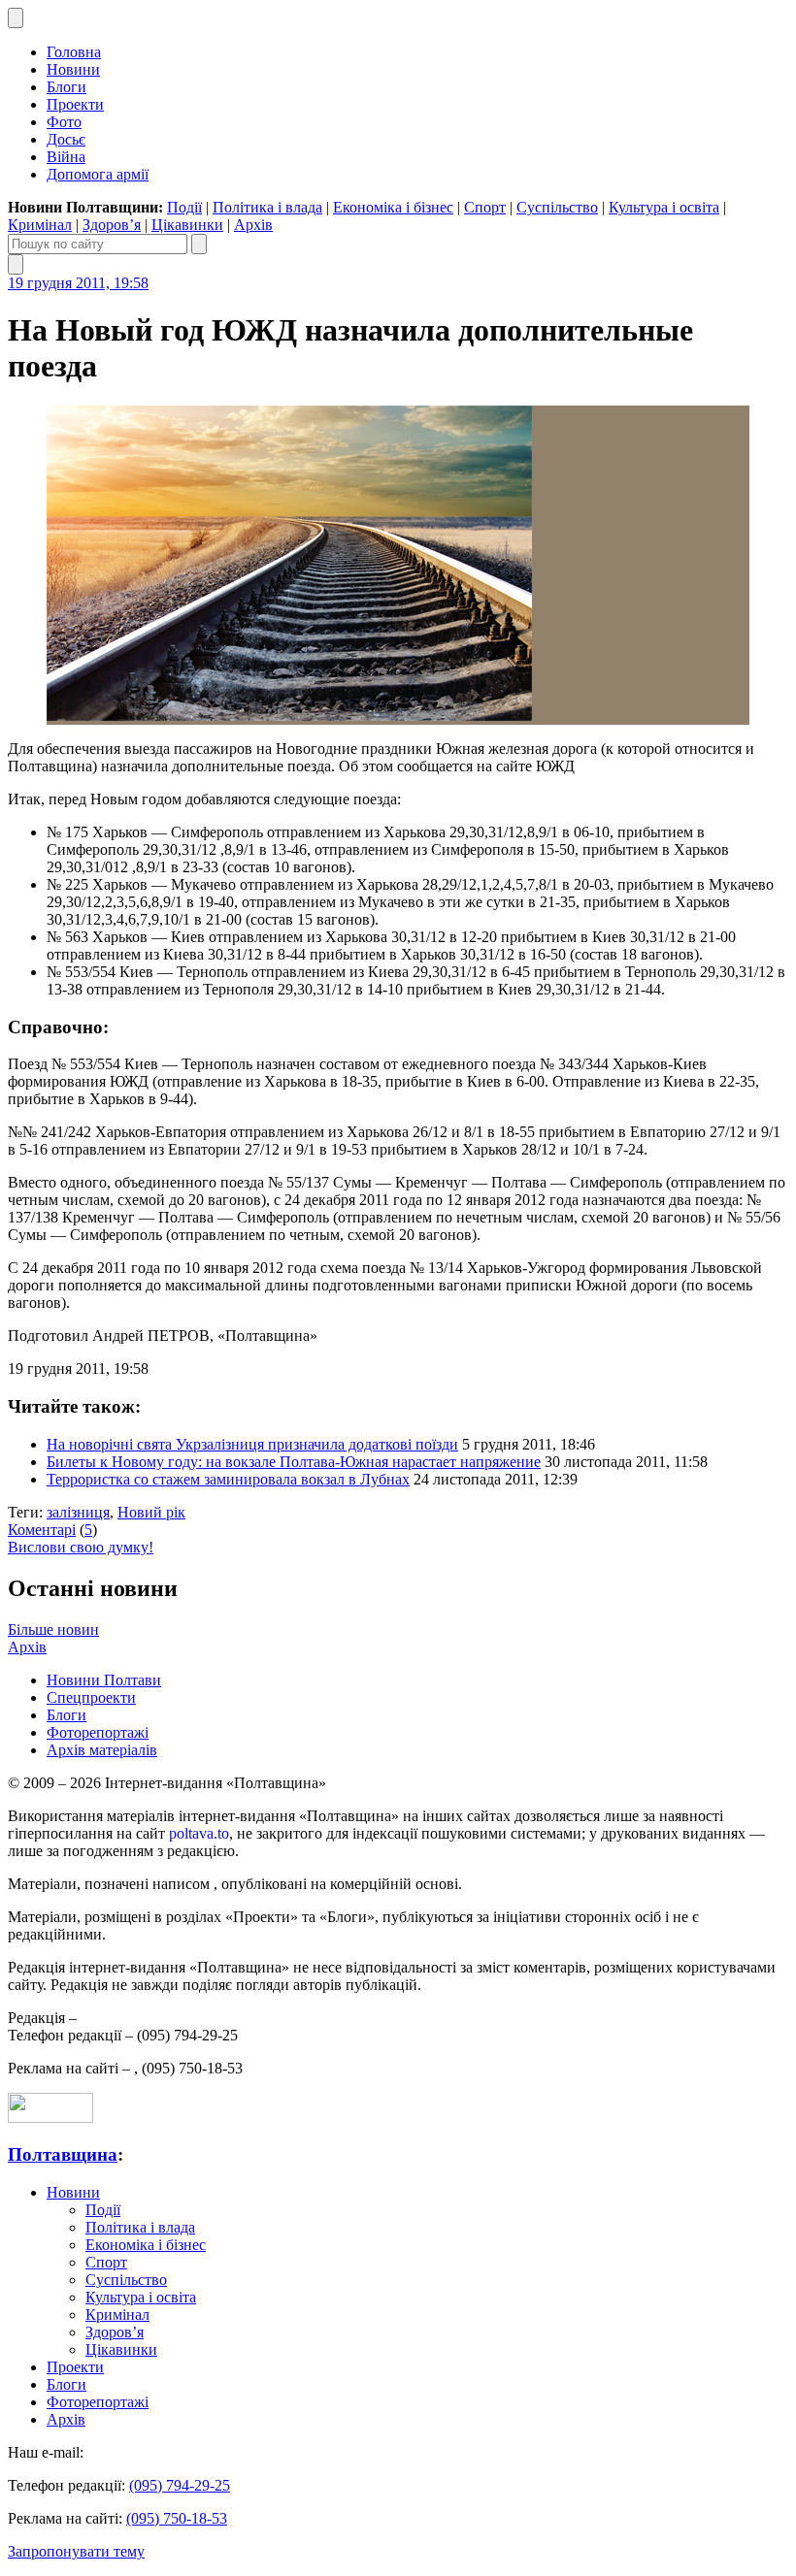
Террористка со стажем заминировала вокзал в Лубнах (228, 1479)
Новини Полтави (104, 1680)
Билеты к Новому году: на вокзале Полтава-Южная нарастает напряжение (294, 1462)
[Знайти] (199, 244)
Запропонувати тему (76, 2551)
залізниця (78, 1512)
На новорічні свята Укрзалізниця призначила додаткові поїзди (252, 1444)
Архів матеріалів (102, 1750)
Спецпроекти (91, 1697)
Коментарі (42, 1530)
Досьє (66, 139)
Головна (74, 52)
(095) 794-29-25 (180, 2485)
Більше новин (53, 1630)
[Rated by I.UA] (50, 2118)
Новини (73, 69)
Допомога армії (98, 174)
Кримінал (40, 225)
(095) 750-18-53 (177, 2518)
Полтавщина (63, 2154)
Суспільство (557, 207)
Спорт (485, 207)
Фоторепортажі (98, 1732)
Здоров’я (112, 225)
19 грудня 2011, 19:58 (78, 283)
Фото (64, 122)
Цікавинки (187, 225)
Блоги (66, 87)
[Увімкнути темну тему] (16, 18)
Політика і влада (267, 207)
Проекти (75, 104)
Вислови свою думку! (81, 1547)
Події (184, 207)
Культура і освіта (664, 207)
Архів (253, 225)
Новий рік (151, 1512)
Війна (66, 157)
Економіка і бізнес (393, 207)
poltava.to (199, 1833)
